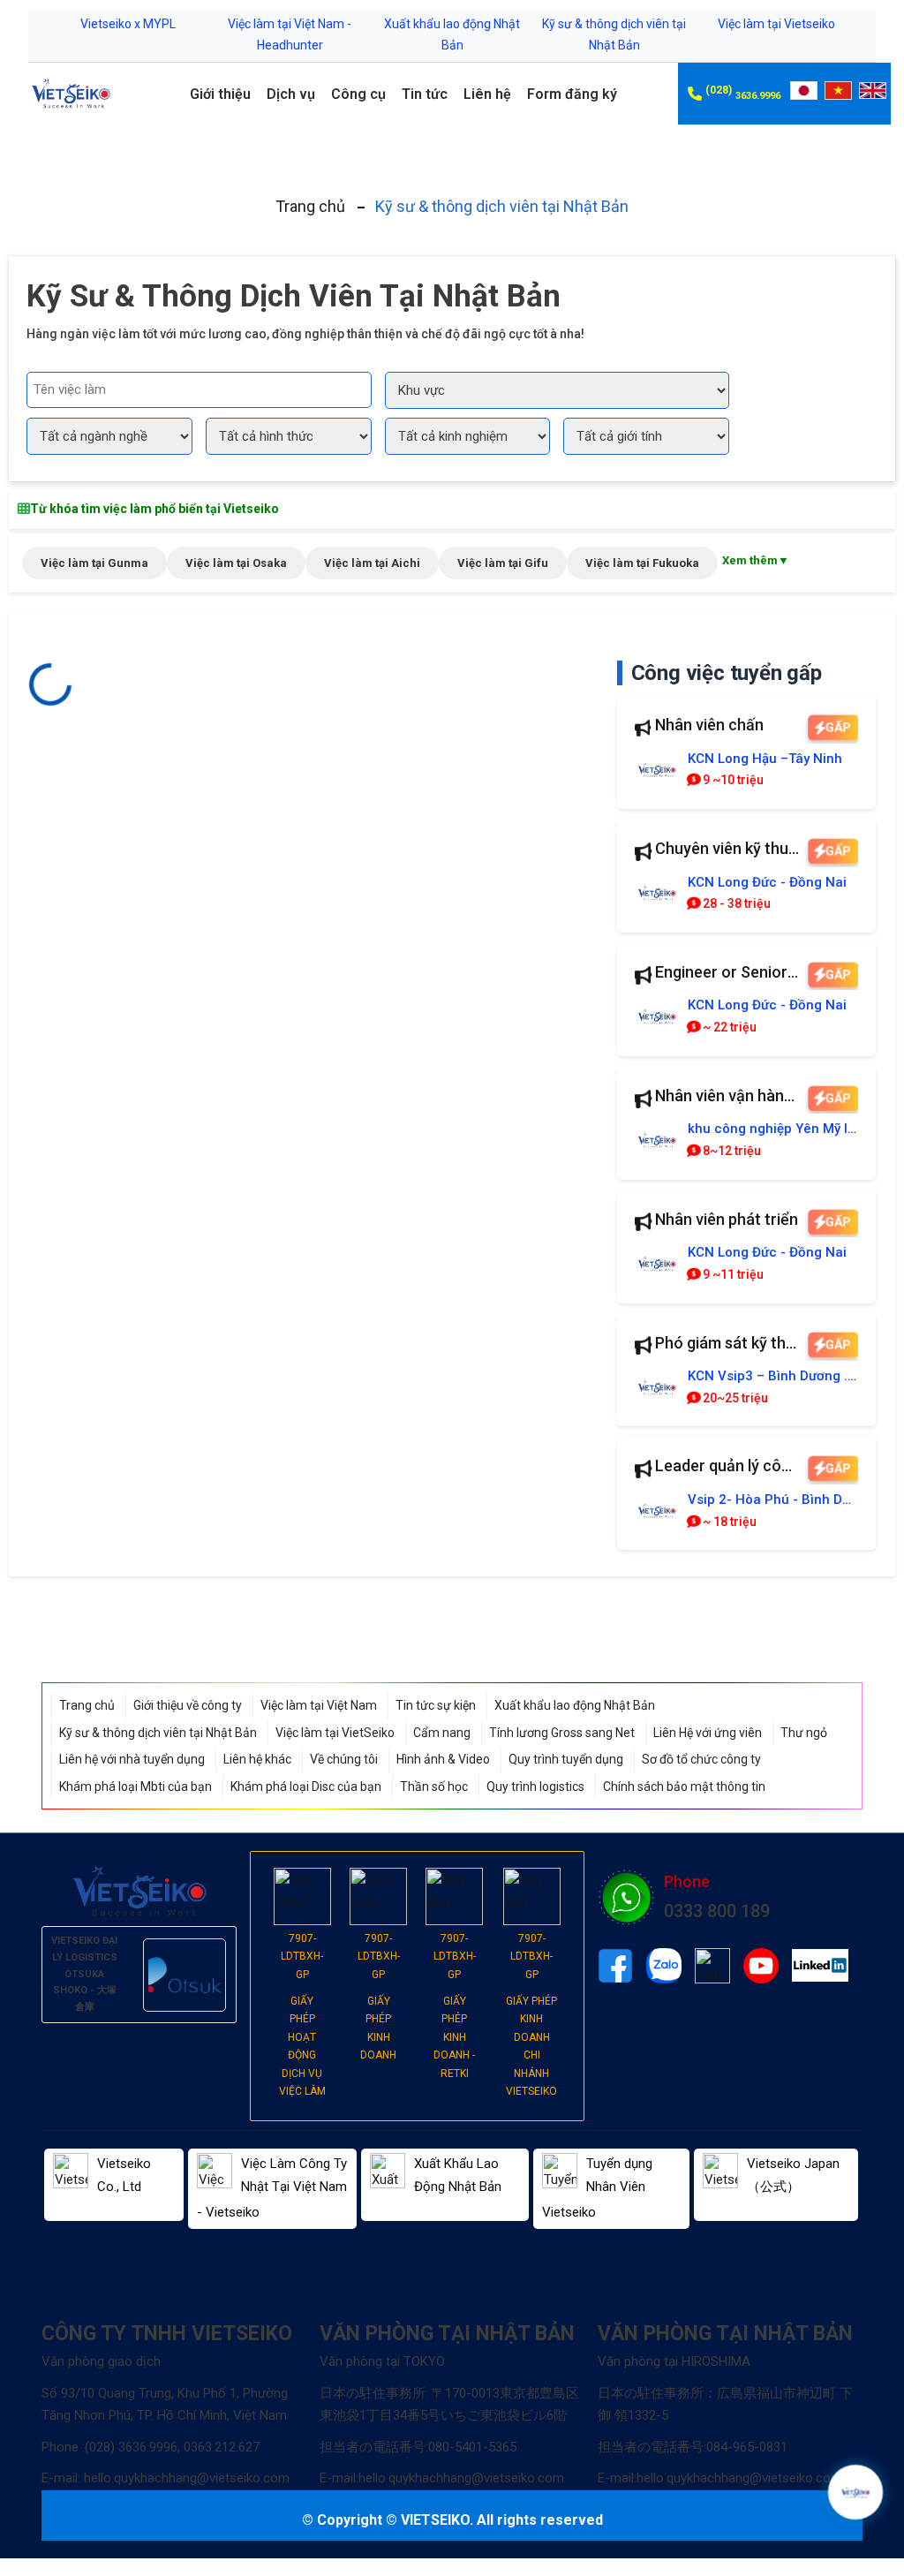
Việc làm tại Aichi (372, 563)
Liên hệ (487, 94)
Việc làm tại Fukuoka (642, 563)
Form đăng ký (572, 94)
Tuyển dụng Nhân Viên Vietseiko (597, 2188)
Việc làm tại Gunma (94, 563)
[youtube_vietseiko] (761, 1966)
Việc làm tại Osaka (236, 563)
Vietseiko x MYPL (128, 24)
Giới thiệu (220, 94)
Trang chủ (310, 206)
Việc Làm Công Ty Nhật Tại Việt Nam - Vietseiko (272, 2188)
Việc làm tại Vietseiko (776, 24)
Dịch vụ (291, 94)
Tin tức (425, 94)
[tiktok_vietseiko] (712, 1966)
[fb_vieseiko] (615, 1966)
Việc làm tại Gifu (503, 563)
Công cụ (358, 94)
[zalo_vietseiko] (664, 1966)
